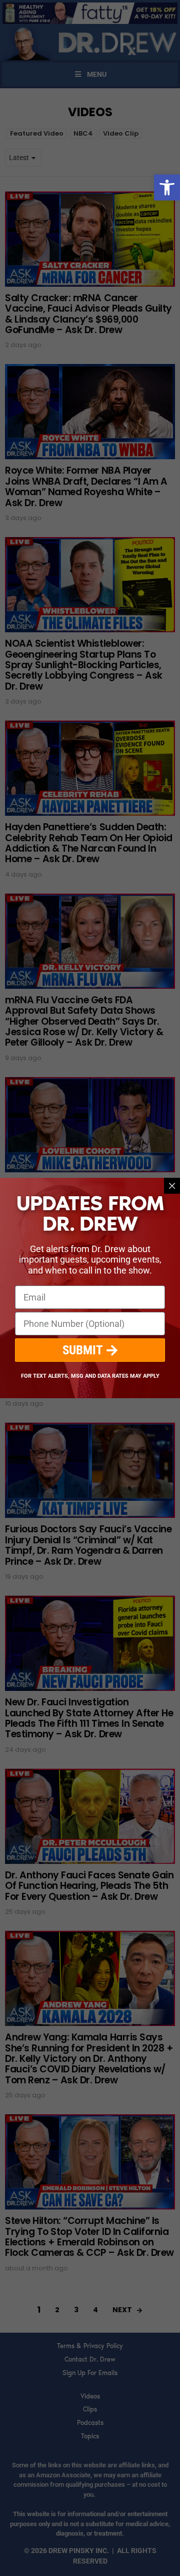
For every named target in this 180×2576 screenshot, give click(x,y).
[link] (167, 187)
